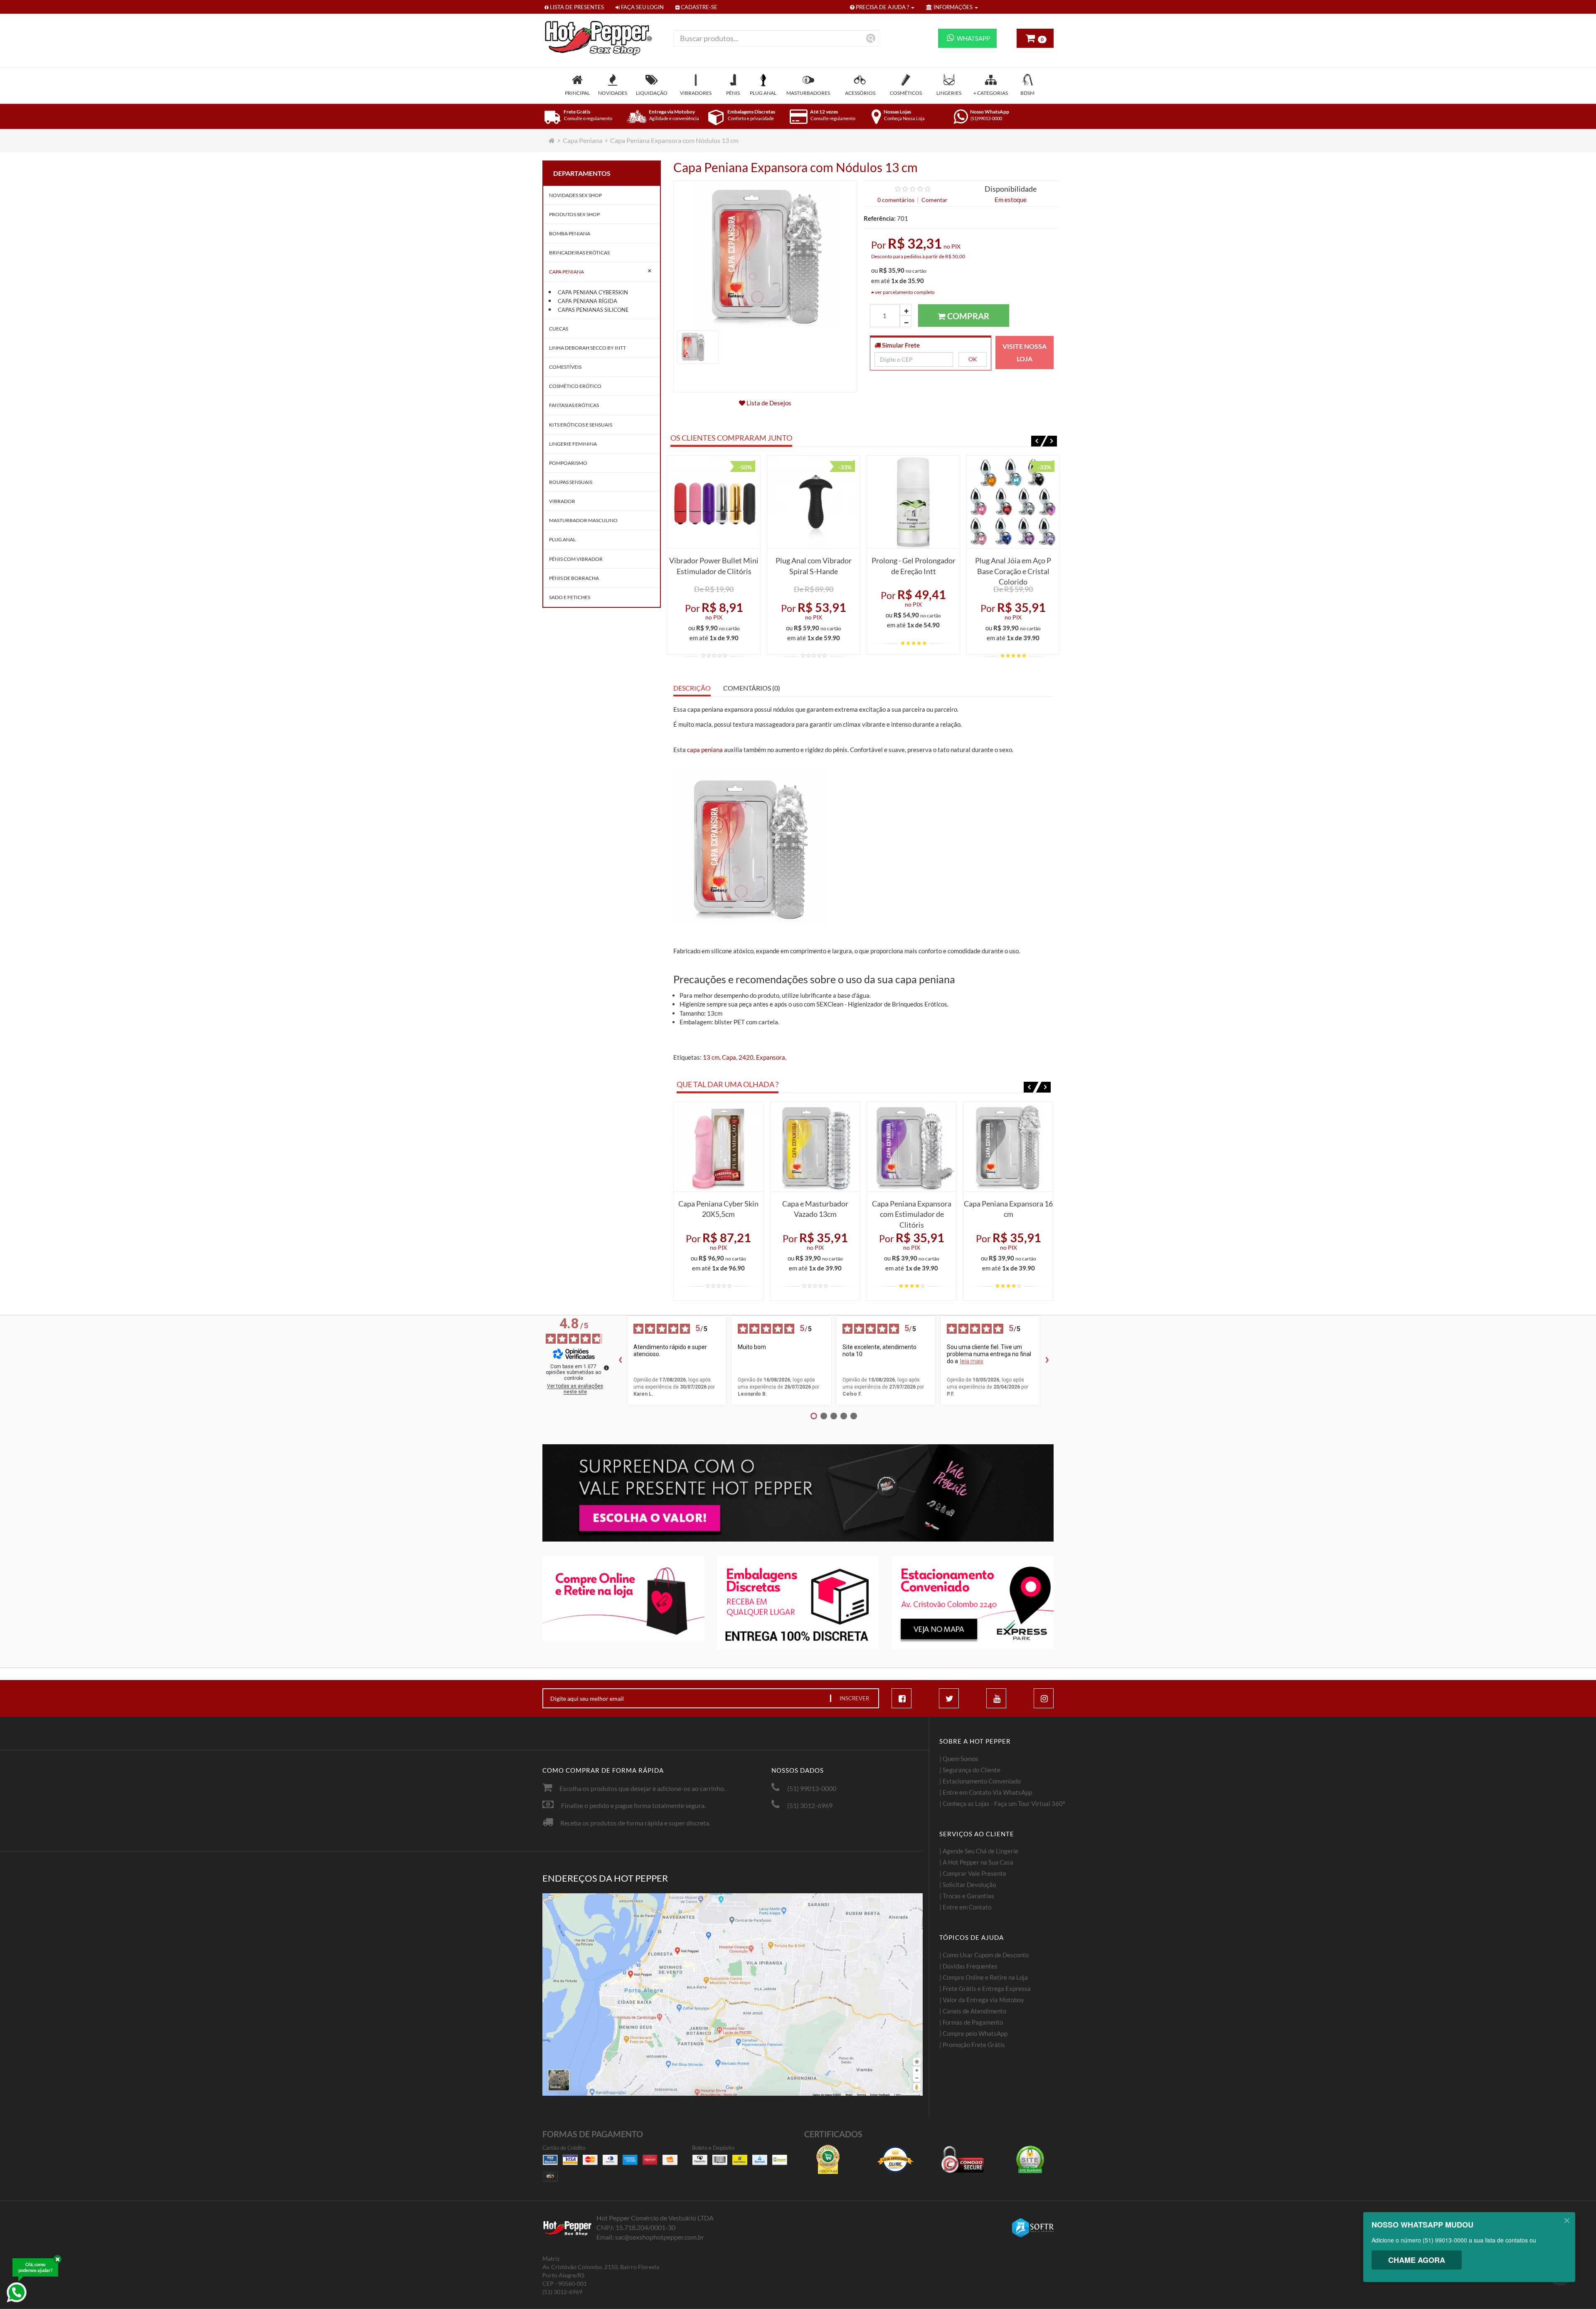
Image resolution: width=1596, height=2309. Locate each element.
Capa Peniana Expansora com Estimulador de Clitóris (912, 1212)
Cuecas (559, 329)
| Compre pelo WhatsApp (973, 2033)
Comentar (935, 200)
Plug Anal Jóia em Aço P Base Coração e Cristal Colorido (1013, 569)
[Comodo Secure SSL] (963, 2159)
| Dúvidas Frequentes (968, 1966)
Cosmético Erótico (575, 386)
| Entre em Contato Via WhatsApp (986, 1792)
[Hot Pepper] (602, 38)
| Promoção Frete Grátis (972, 2045)
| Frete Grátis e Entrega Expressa (985, 1988)
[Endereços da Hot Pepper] (733, 1995)
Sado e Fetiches (570, 597)
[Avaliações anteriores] (620, 1361)
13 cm (711, 1057)
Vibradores (696, 93)
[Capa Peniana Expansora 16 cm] (1009, 1147)
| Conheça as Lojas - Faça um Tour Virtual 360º (1002, 1803)
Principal (577, 93)
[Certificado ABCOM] (828, 2159)
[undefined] (606, 1368)
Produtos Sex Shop (574, 214)
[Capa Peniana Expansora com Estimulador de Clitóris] (912, 1147)
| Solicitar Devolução (968, 1885)
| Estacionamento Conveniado (980, 1781)
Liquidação (652, 93)
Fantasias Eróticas (574, 405)
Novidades (613, 93)
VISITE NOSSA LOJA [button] (1025, 352)
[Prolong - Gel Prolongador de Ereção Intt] (913, 502)
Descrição (692, 688)
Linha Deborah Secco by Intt (587, 348)
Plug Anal (763, 93)
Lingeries (949, 93)
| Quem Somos (959, 1759)
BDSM (1027, 93)
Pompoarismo (568, 463)
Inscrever (854, 1698)
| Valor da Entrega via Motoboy (982, 2000)
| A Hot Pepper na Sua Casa (976, 1862)
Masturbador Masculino (583, 520)
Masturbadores (808, 93)
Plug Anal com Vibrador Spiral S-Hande (814, 566)
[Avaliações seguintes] (1047, 1361)
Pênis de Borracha (574, 578)
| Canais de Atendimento (973, 2011)
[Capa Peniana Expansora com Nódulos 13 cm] (698, 346)
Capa (729, 1057)
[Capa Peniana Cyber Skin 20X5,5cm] (719, 1147)
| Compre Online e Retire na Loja (984, 1977)
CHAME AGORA (1417, 2260)
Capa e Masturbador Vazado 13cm (815, 1209)
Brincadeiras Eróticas (579, 253)
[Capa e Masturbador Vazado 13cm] (815, 1147)
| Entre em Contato (965, 1907)
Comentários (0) (752, 688)
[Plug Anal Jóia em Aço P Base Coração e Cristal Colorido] (1013, 502)
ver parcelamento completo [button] (904, 292)
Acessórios (860, 93)
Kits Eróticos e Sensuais (581, 425)
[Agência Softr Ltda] (1033, 2228)
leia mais (972, 1361)
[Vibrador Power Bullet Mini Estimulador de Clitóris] (714, 502)
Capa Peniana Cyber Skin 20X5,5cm (718, 1209)
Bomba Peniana (570, 233)
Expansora (771, 1057)
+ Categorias (991, 93)
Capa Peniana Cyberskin (593, 292)
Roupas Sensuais (571, 482)
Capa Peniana (582, 140)
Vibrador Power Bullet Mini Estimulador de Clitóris (714, 566)
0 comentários (896, 200)
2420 (746, 1057)
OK (973, 359)
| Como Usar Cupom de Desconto (984, 1955)
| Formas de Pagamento (971, 2022)
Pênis (733, 93)
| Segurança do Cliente (970, 1770)
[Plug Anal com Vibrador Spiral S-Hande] (814, 502)
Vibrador (562, 501)
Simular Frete (900, 345)
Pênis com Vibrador (576, 559)
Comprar (967, 316)
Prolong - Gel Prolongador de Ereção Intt (914, 566)
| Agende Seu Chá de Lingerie (979, 1851)
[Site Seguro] (1030, 2159)
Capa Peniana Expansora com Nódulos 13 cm (674, 140)
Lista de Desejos (768, 403)
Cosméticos (906, 93)
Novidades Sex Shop (575, 195)
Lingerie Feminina (573, 444)
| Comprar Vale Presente (973, 1873)
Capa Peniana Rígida (587, 301)
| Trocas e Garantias (967, 1896)
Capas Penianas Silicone (593, 310)
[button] (1039, 441)
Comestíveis (565, 367)
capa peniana (705, 750)
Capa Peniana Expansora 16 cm (1008, 1209)
